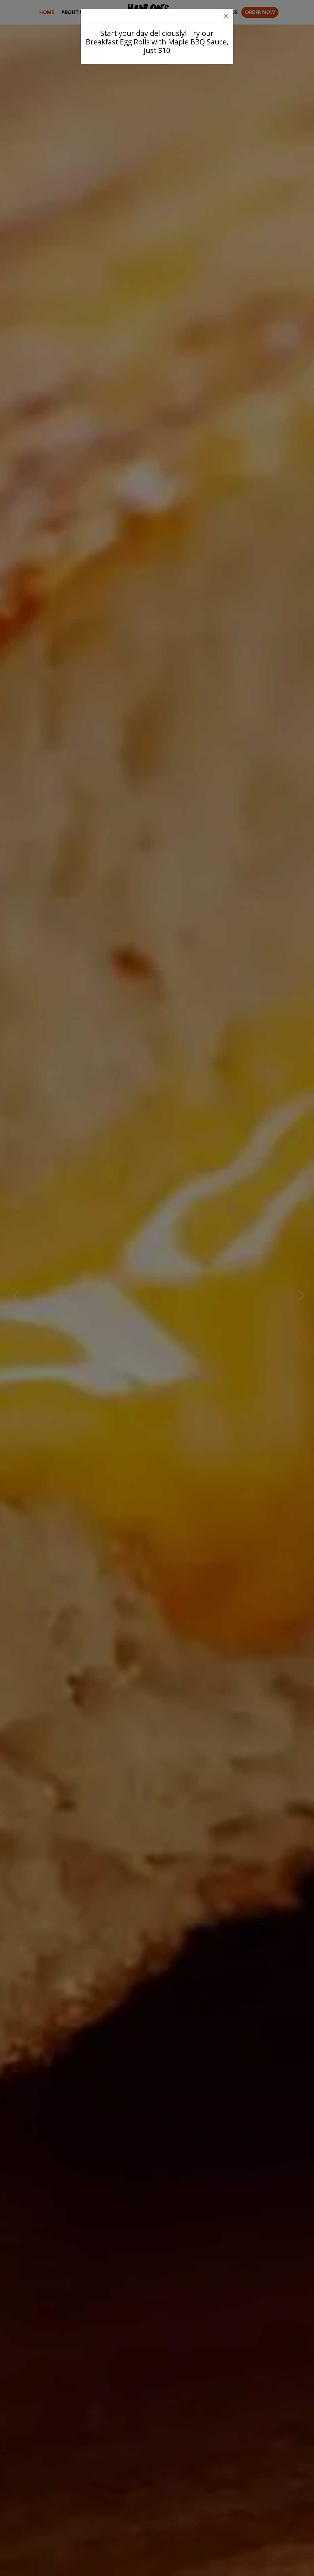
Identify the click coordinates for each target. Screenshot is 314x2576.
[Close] (226, 16)
